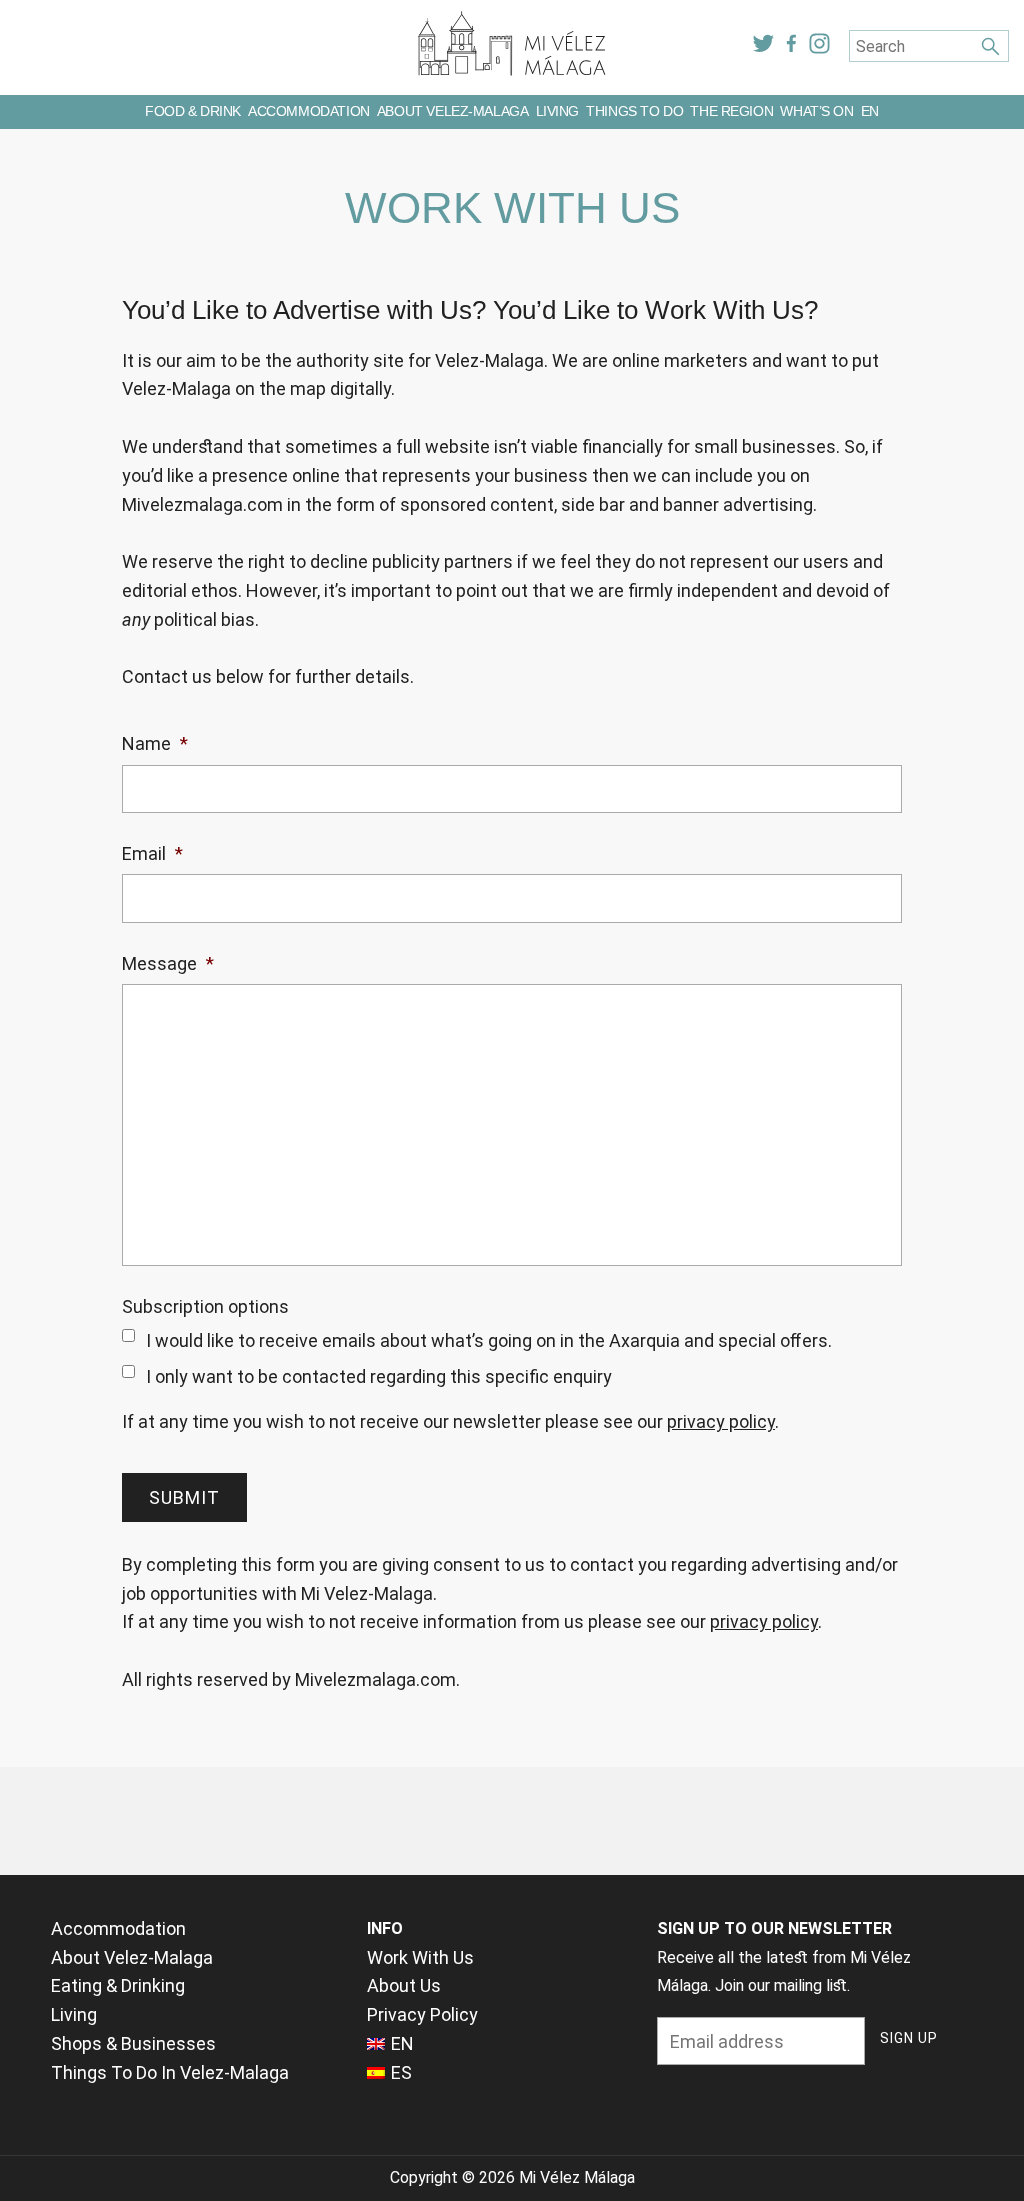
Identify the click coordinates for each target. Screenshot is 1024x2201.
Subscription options (205, 1306)
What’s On (816, 111)
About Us (404, 1985)
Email (152, 853)
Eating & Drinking (118, 1985)
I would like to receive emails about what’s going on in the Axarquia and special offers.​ (489, 1340)
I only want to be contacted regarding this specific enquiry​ (379, 1376)
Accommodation (309, 111)
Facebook (792, 44)
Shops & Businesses (133, 2043)
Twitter (764, 44)
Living (557, 111)
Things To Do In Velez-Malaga (170, 2072)
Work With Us (420, 1957)
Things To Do (634, 111)
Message (168, 963)
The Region (731, 111)
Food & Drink (193, 111)
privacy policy (721, 1421)
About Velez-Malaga (452, 111)
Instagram (820, 44)
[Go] (990, 46)
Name (155, 743)
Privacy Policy (422, 2014)
